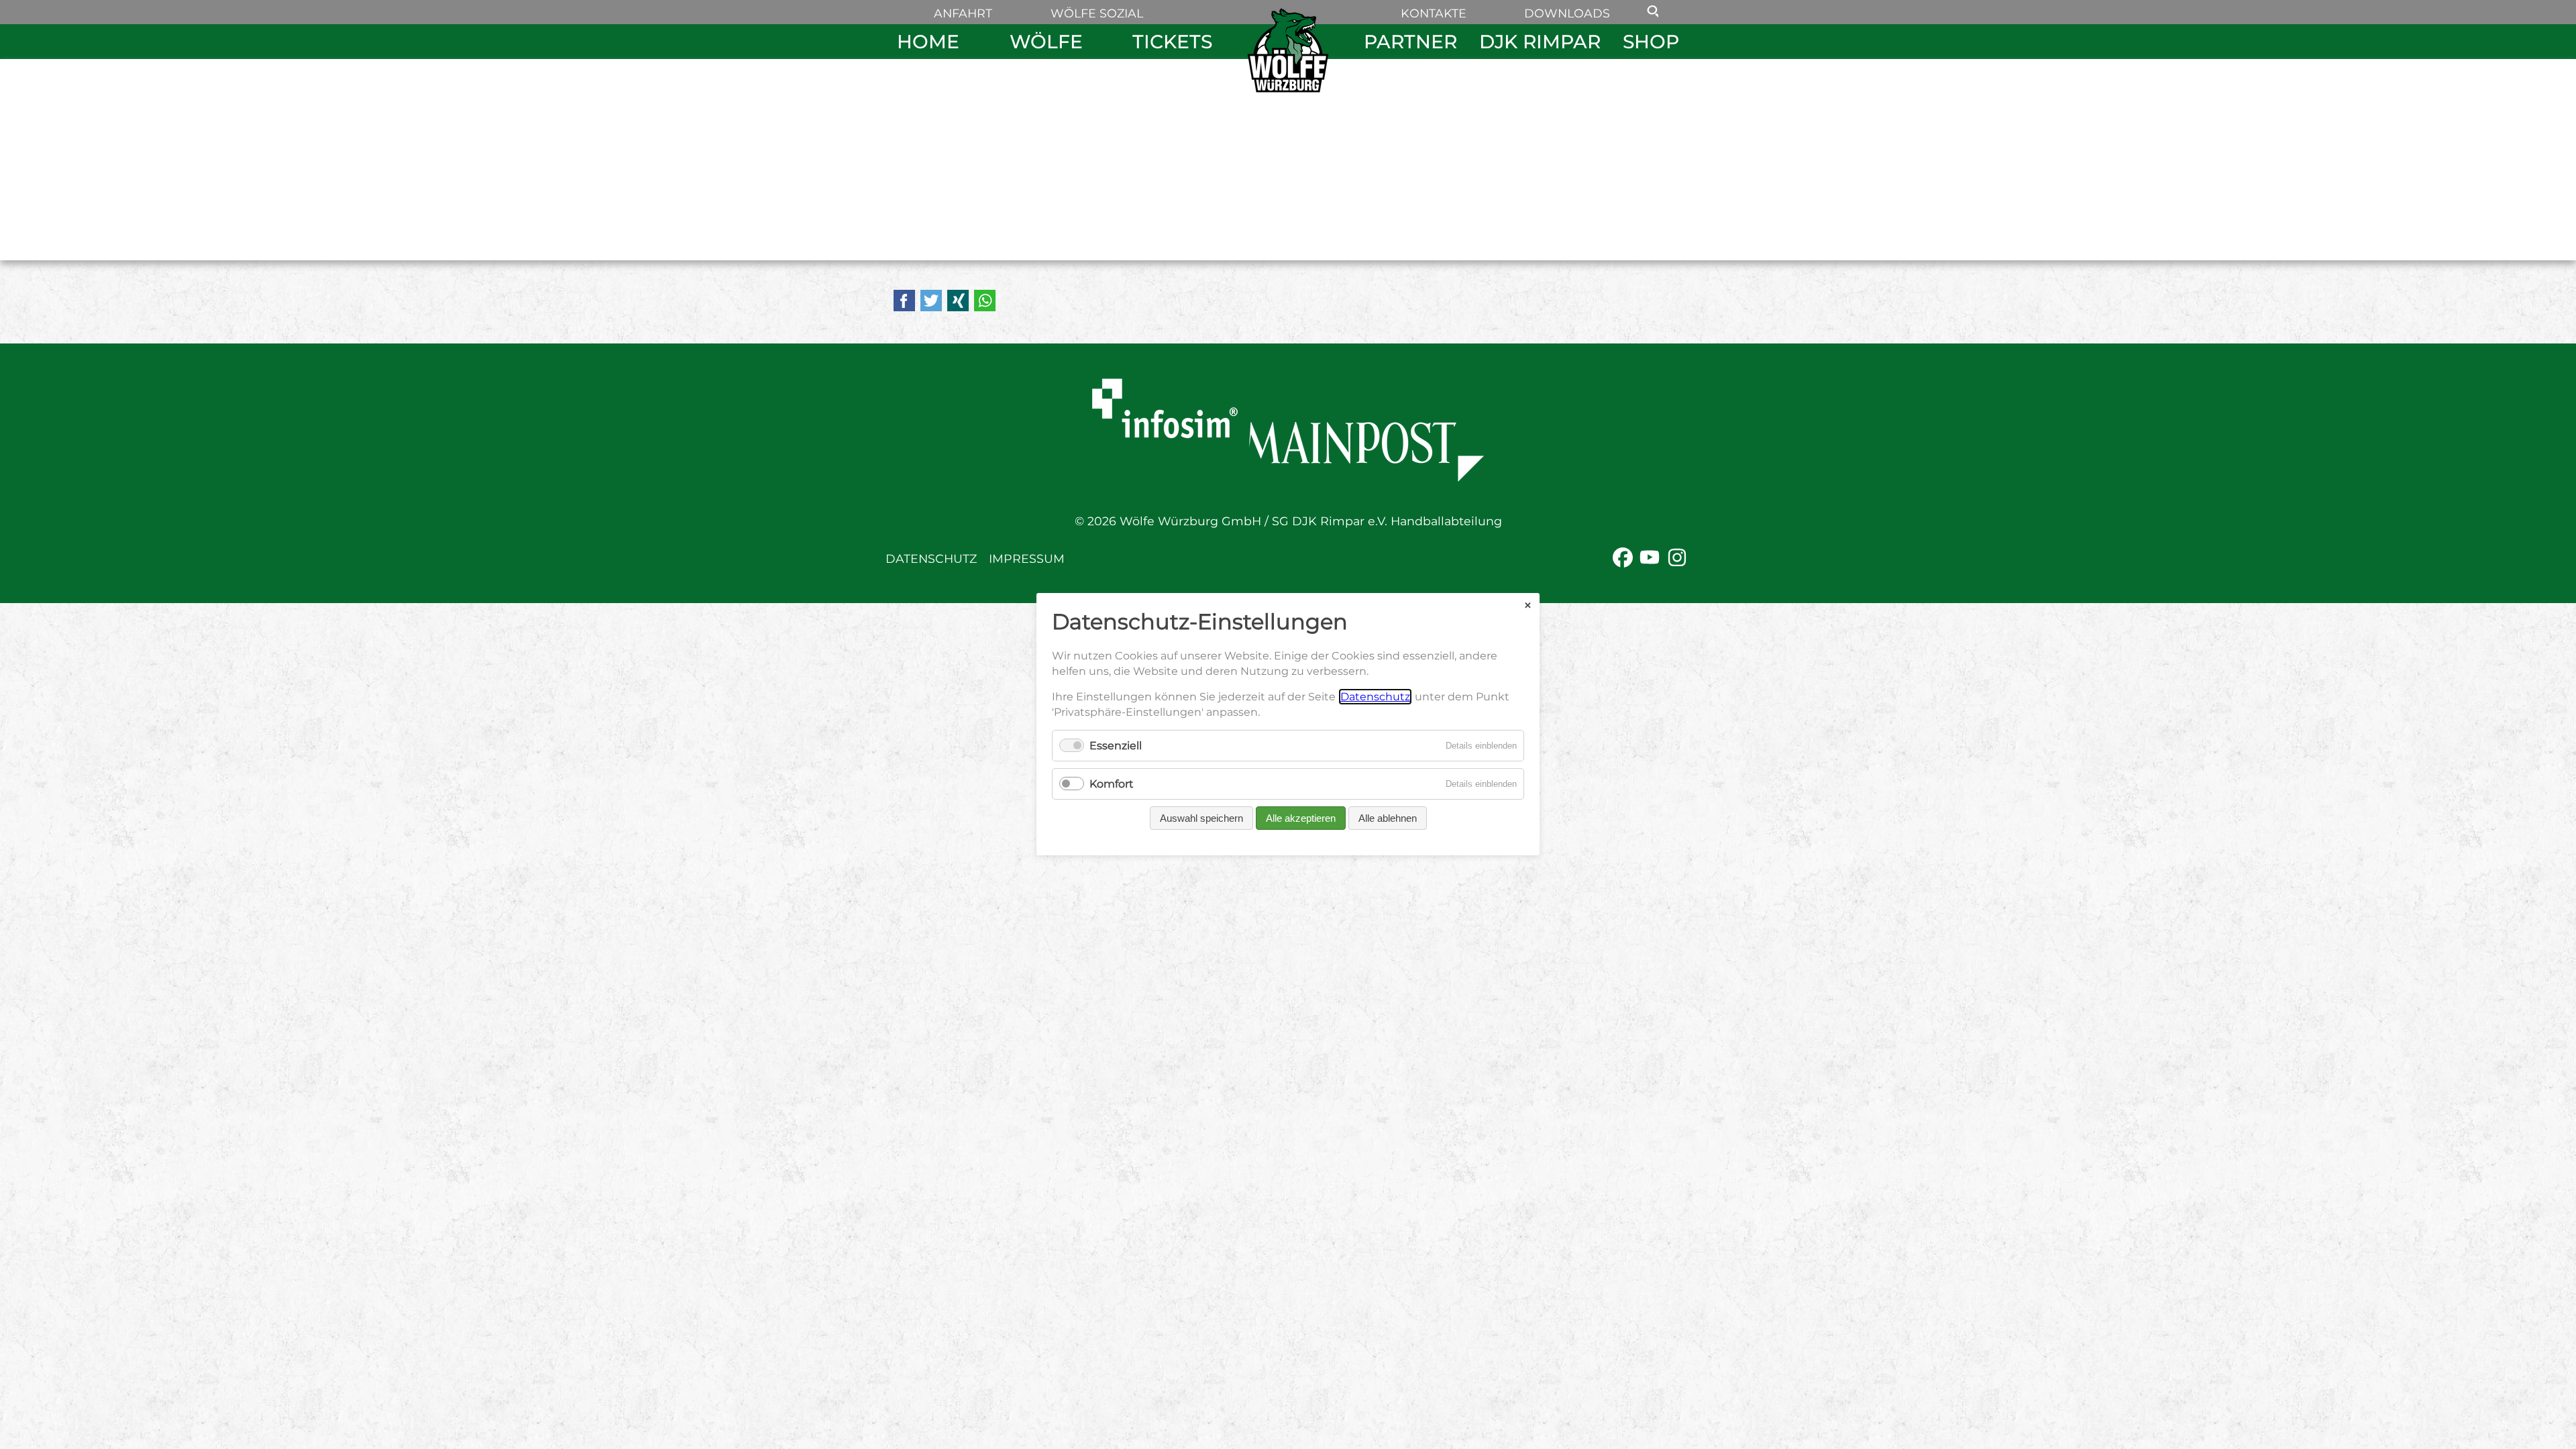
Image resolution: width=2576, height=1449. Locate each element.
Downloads (1567, 13)
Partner (1410, 42)
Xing (958, 301)
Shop (1651, 42)
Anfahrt (963, 13)
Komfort (1112, 785)
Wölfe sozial (1097, 13)
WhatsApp (985, 301)
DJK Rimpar (1540, 42)
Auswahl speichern (1201, 819)
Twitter (931, 301)
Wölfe (1046, 42)
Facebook (904, 301)
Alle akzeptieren (1301, 819)
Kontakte (1434, 13)
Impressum (1027, 558)
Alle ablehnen (1388, 819)
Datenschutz (931, 558)
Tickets (1172, 42)
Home (928, 42)
